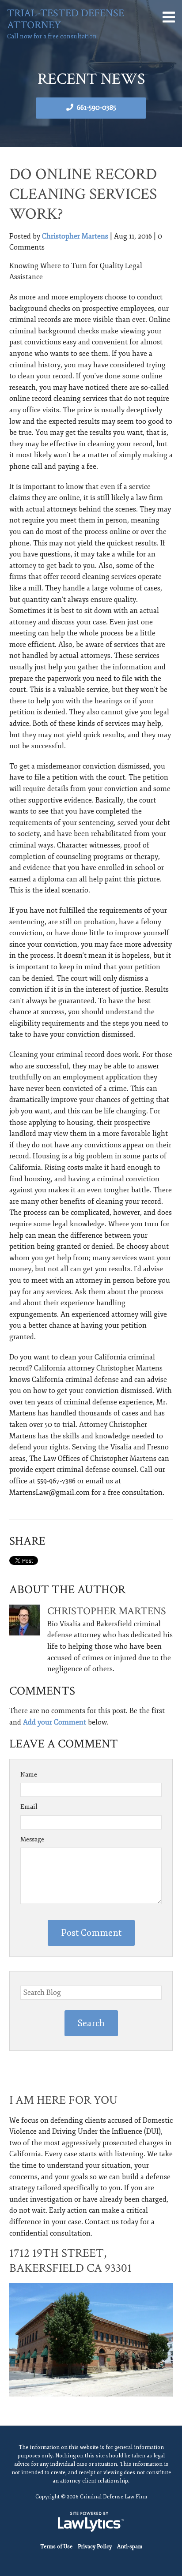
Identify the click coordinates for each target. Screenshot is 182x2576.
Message (32, 1839)
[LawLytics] (91, 2522)
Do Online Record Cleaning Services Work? (83, 194)
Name (29, 1775)
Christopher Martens (75, 236)
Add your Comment (55, 1722)
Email (29, 1807)
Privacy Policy (95, 2547)
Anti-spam (130, 2547)
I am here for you (63, 2100)
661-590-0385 (97, 108)
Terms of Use (56, 2547)
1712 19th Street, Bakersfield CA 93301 (70, 2261)
